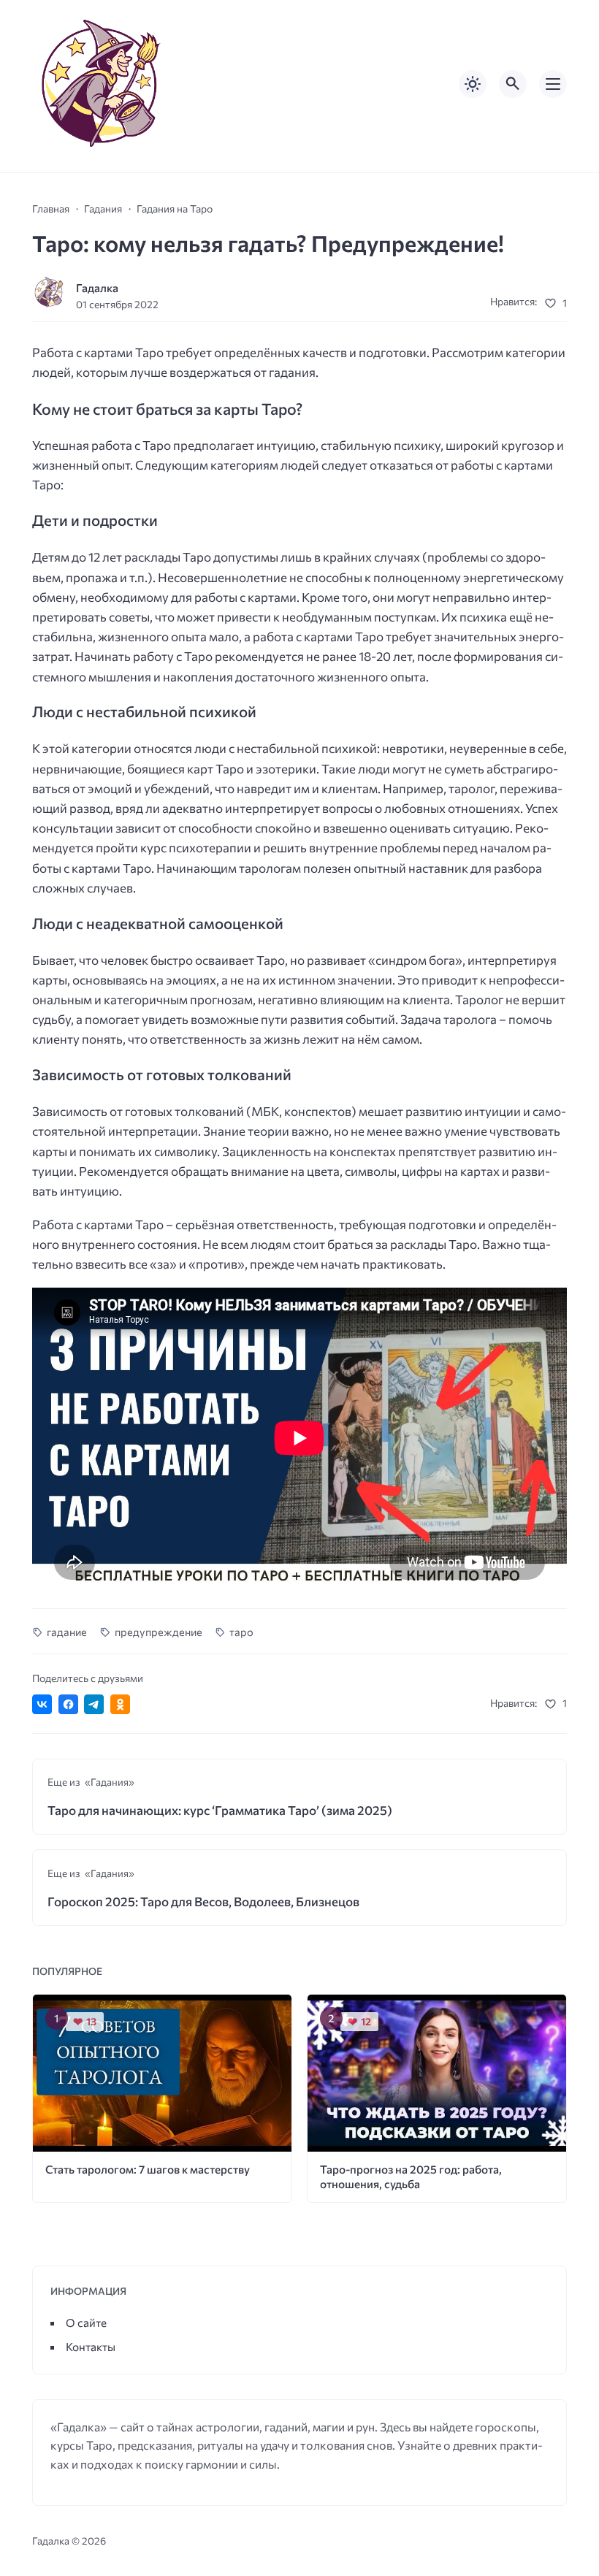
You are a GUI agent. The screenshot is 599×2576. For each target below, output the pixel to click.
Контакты (91, 2346)
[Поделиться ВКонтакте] (42, 1704)
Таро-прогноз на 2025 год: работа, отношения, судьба (411, 2176)
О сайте (86, 2322)
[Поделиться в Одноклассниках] (120, 1704)
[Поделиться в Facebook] (68, 1704)
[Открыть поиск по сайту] (513, 84)
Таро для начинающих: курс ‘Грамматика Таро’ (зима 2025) (220, 1810)
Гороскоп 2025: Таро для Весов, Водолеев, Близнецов (203, 1902)
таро (241, 1632)
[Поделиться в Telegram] (94, 1704)
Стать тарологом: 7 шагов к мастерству (148, 2169)
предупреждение (158, 1632)
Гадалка (97, 287)
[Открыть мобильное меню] (553, 84)
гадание (67, 1632)
